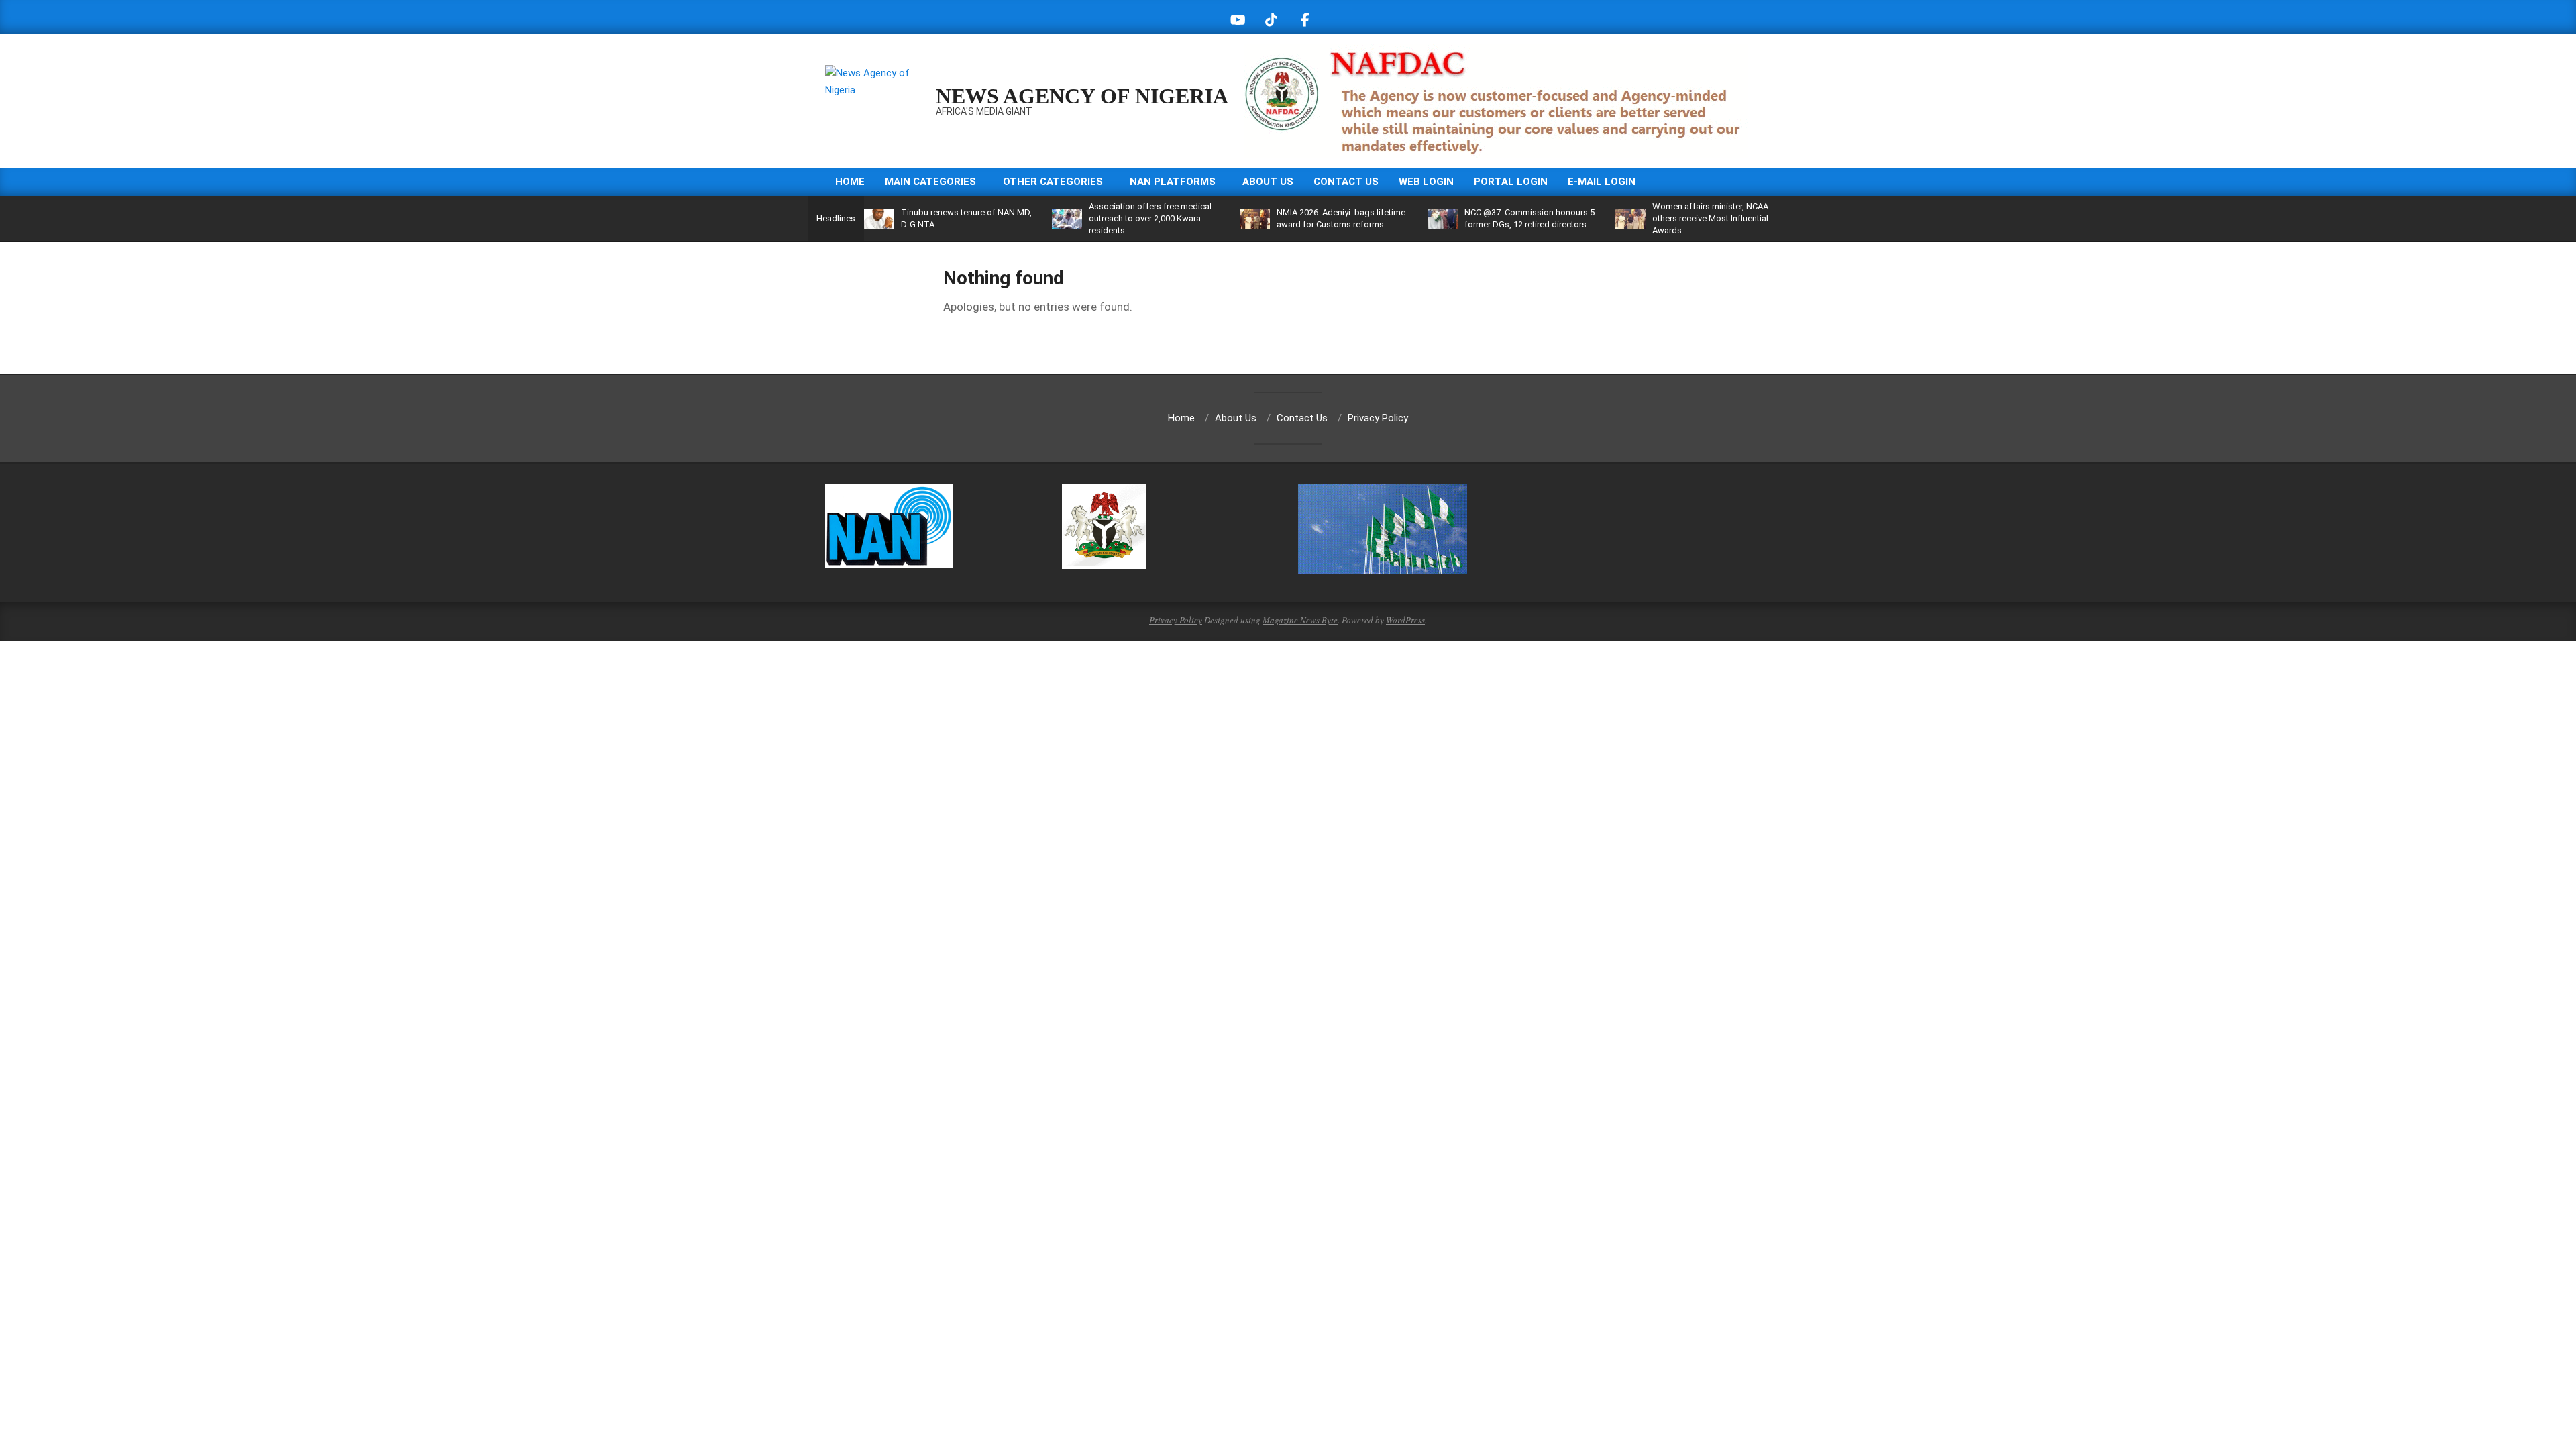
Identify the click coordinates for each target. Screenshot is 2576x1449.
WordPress (1405, 620)
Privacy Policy (1176, 620)
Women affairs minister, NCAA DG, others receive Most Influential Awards (1718, 218)
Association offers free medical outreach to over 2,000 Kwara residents (1150, 218)
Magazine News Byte (1300, 620)
